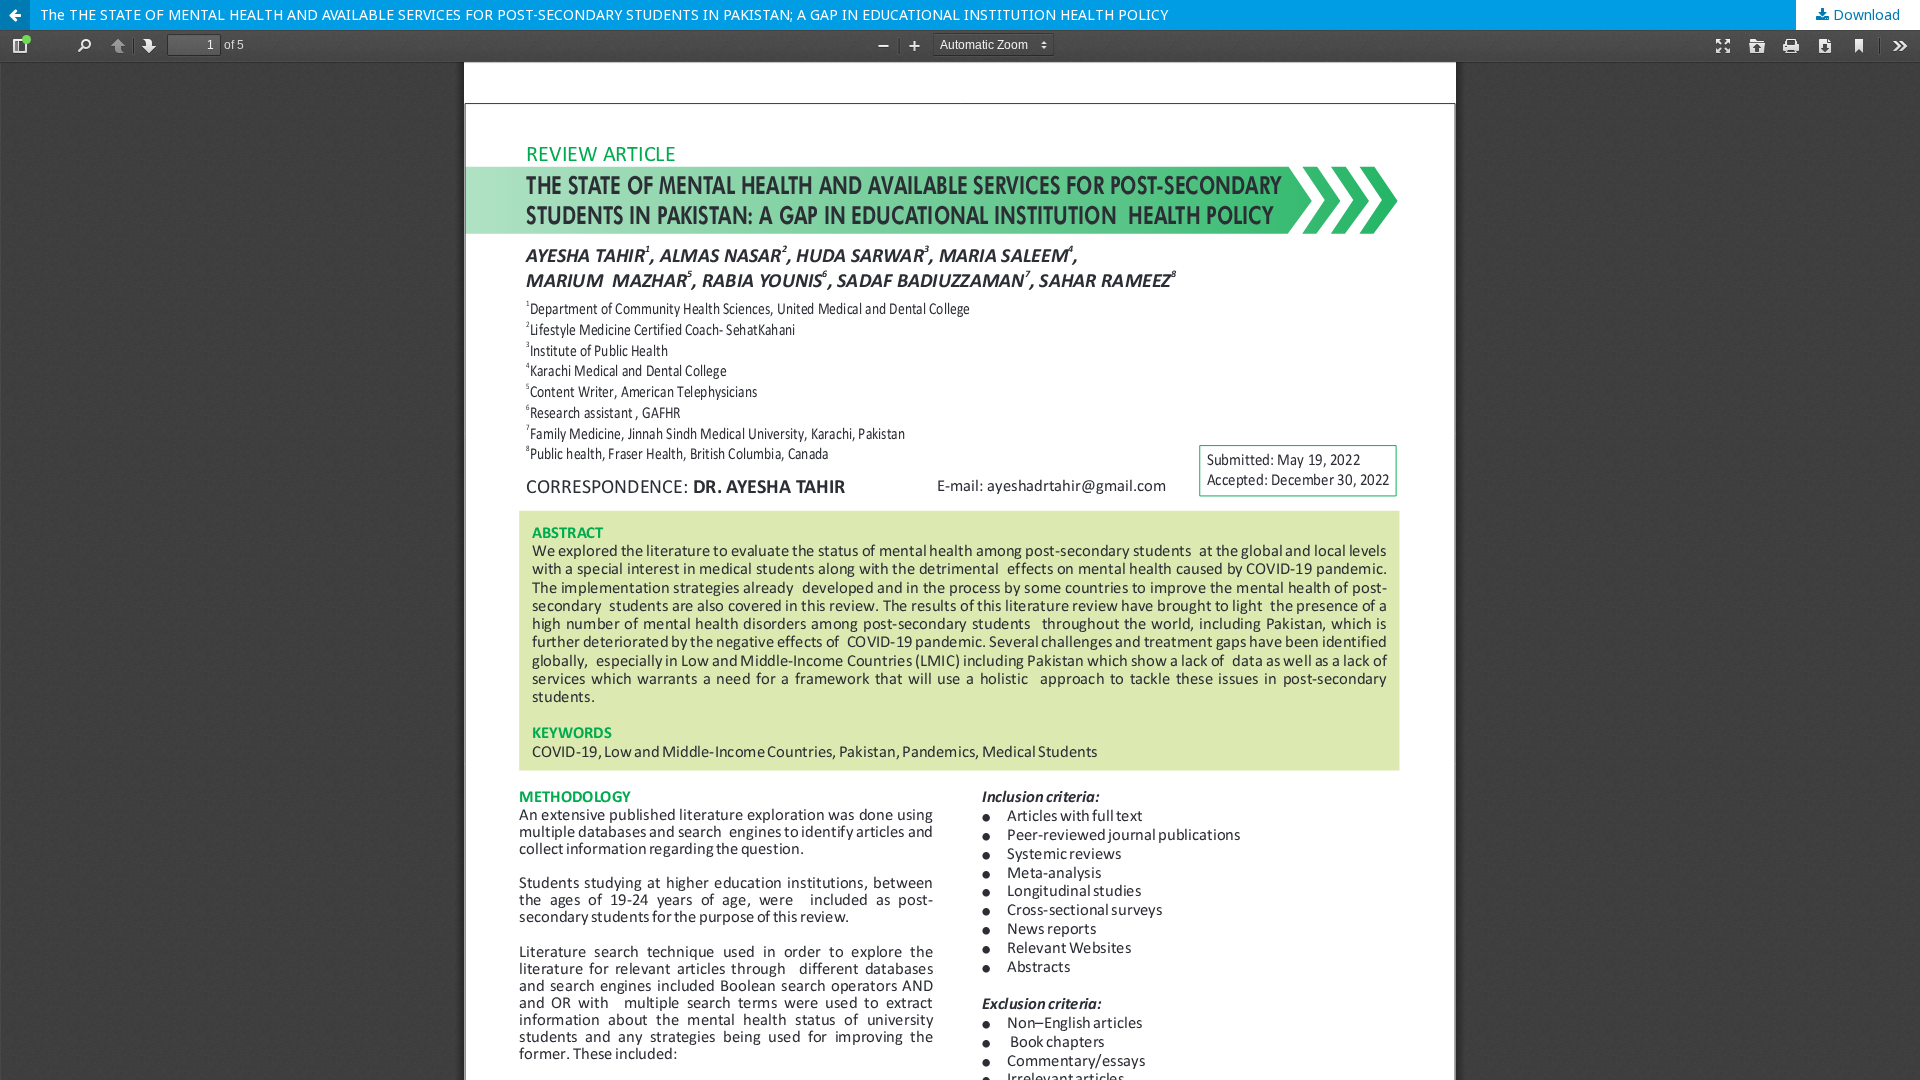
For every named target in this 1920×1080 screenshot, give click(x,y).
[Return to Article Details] (15, 15)
